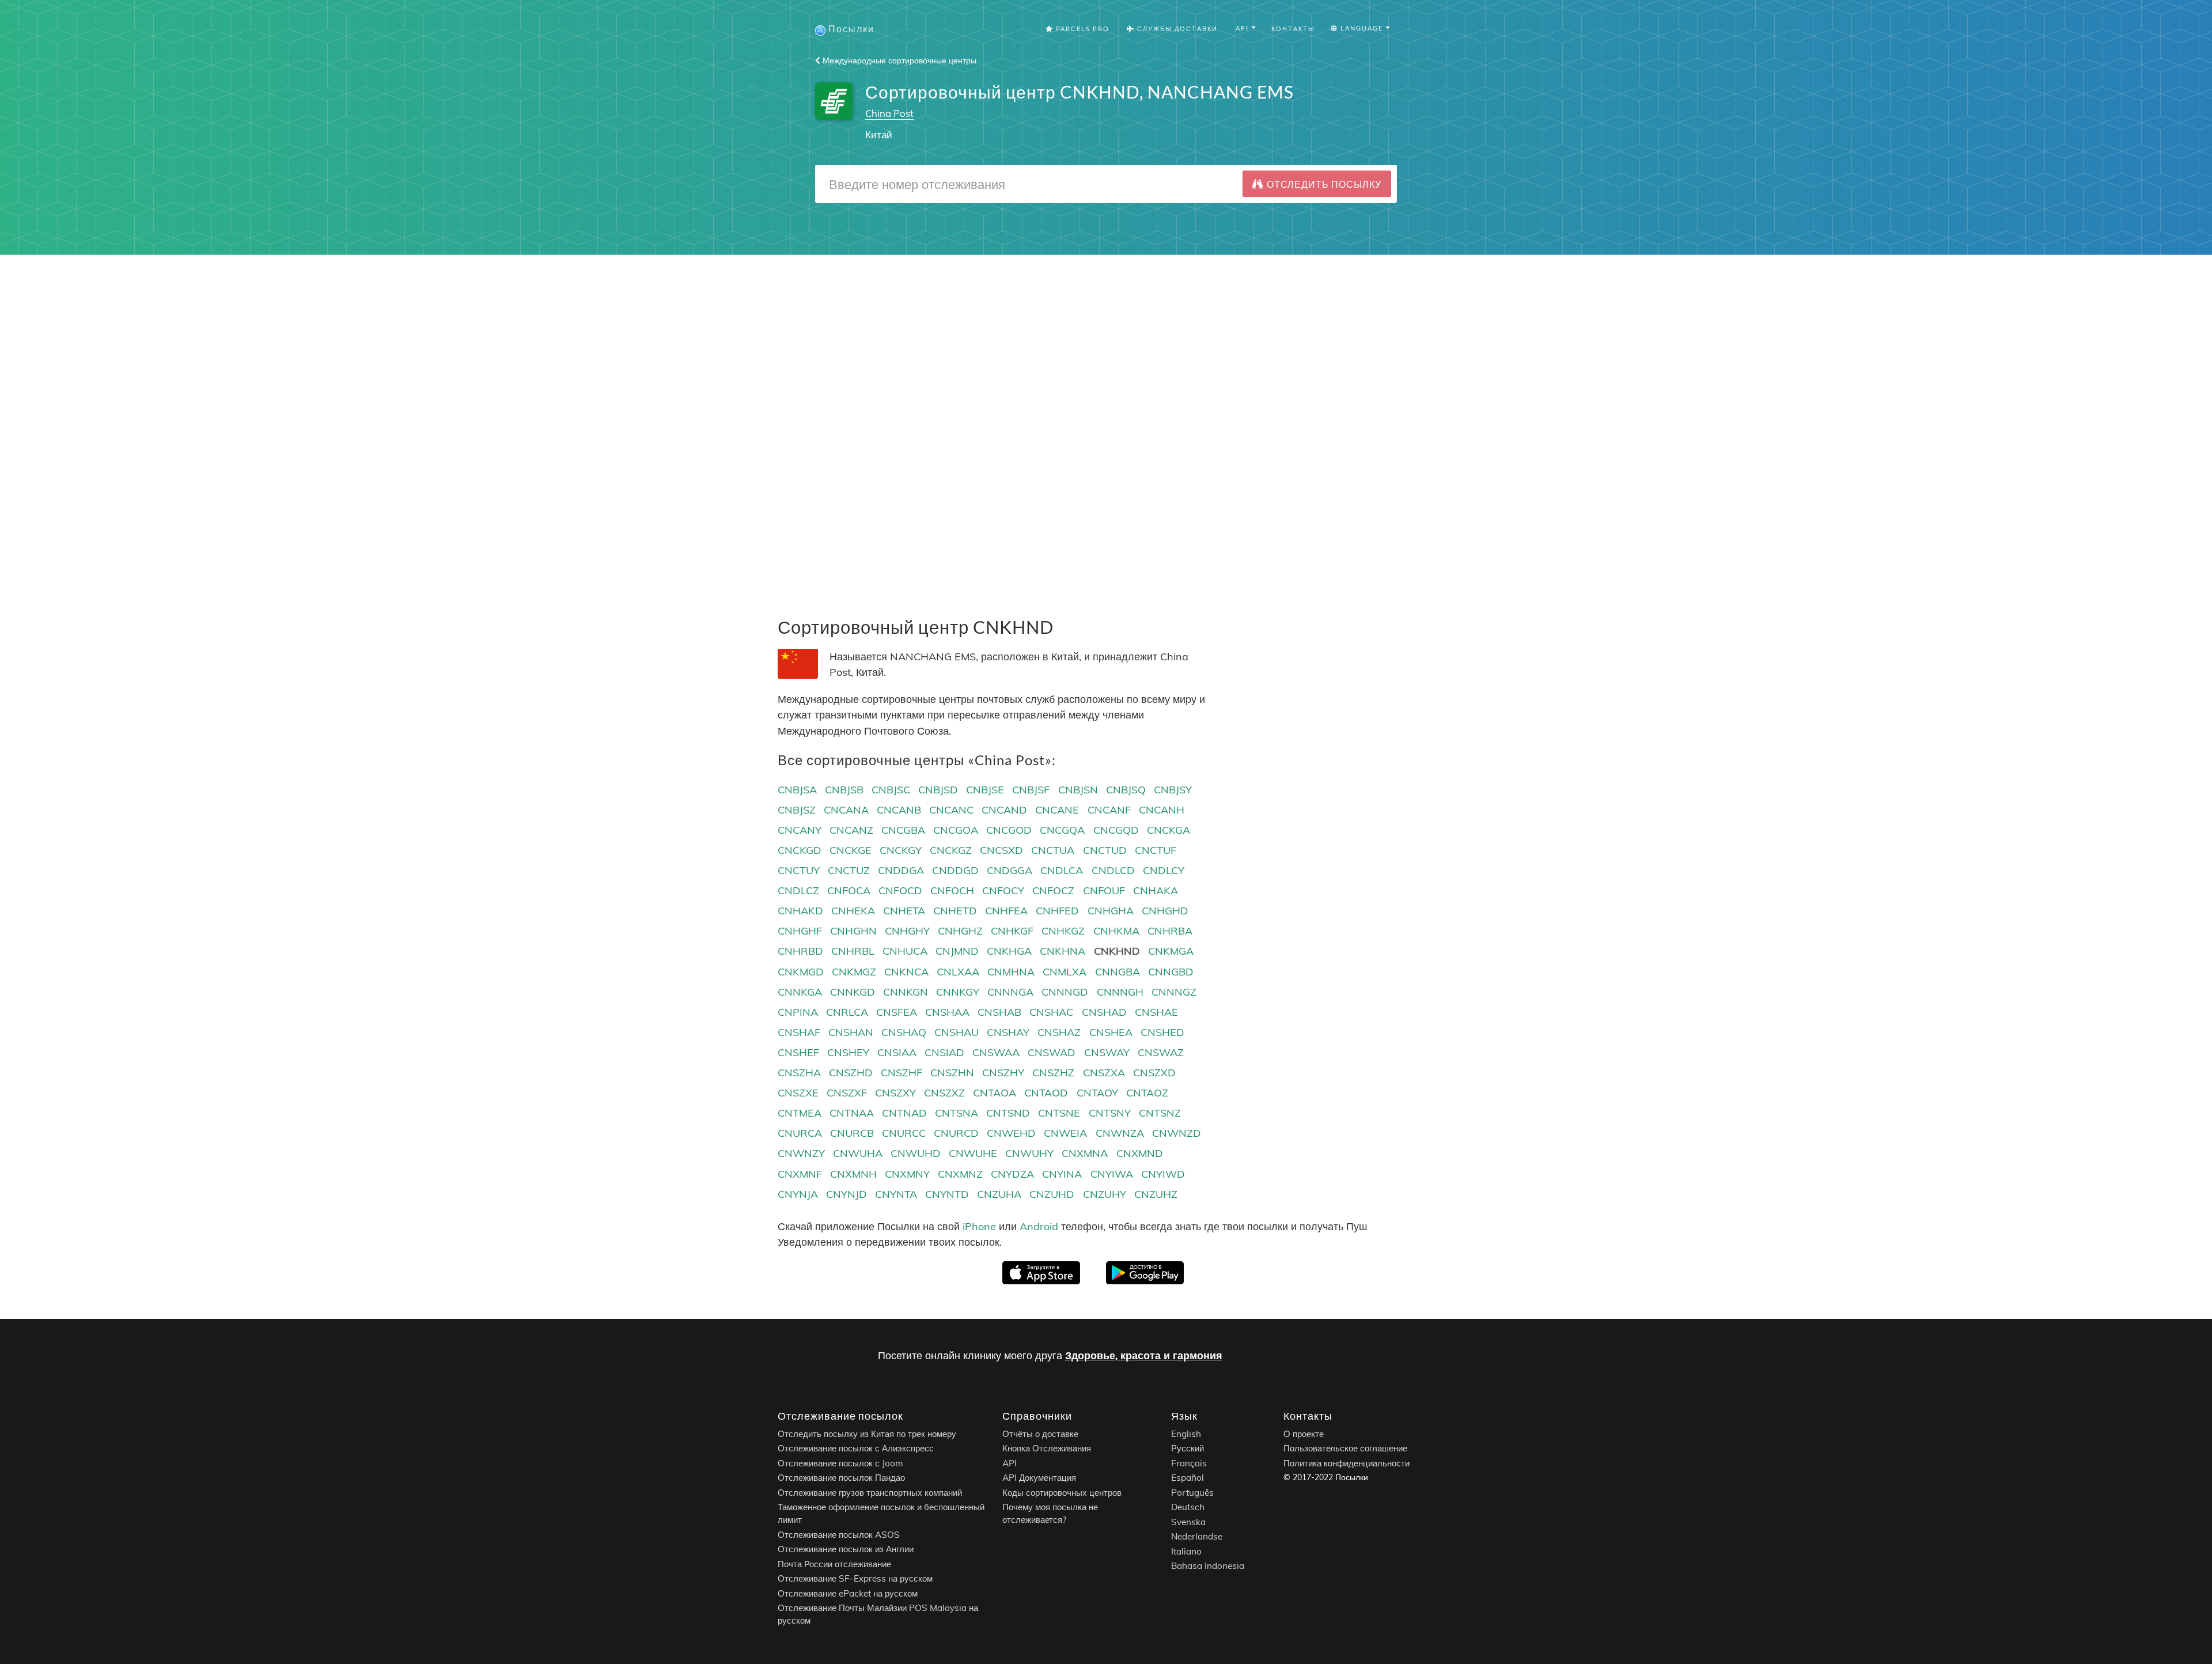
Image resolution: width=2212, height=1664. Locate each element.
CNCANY (800, 830)
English (1186, 1434)
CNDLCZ (798, 890)
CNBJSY (1173, 790)
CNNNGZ (1174, 992)
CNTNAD (904, 1113)
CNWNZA (1120, 1133)
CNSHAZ (1059, 1032)
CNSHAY (1008, 1032)
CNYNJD (846, 1194)
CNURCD (956, 1133)
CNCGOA (956, 830)
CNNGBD (1171, 972)
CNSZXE (798, 1093)
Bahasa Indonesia (1208, 1566)
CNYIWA (1112, 1174)
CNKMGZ (854, 972)
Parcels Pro (1082, 29)
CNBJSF (1031, 790)
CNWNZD (1177, 1133)
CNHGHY (907, 931)
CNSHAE (1156, 1012)
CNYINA (1062, 1174)
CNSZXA (1104, 1073)
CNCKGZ (951, 850)
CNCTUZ (849, 870)
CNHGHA (1111, 911)
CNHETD (955, 911)
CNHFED (1057, 911)
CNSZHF (902, 1073)
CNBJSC (891, 790)
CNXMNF (800, 1174)
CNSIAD (944, 1052)
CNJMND (957, 951)
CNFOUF (1104, 890)
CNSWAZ (1161, 1052)
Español (1188, 1478)
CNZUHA (999, 1194)
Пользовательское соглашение (1345, 1449)
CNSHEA (1111, 1032)
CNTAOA (995, 1093)
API (1010, 1463)
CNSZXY (895, 1093)
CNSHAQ (904, 1032)
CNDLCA (1062, 870)
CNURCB (852, 1133)
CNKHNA (1063, 951)
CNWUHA (858, 1153)
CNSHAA (947, 1012)
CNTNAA (852, 1113)
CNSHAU (957, 1032)
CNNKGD (853, 992)
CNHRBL (853, 951)
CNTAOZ (1147, 1093)
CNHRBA (1170, 931)
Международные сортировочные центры (898, 60)
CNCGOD (1009, 830)
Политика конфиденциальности (1346, 1463)
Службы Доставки (1176, 29)
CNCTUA (1053, 850)
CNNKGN (906, 992)
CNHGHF (800, 931)
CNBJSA (797, 790)
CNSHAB (999, 1012)
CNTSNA (957, 1113)
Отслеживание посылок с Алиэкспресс (856, 1449)
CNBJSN (1078, 790)
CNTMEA (800, 1113)
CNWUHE (973, 1153)
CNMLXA (1065, 972)
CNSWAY (1107, 1052)
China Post (889, 113)
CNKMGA (1171, 951)
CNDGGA (1010, 870)
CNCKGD (800, 850)
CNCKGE (851, 850)
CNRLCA (847, 1012)
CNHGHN (853, 931)
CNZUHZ (1156, 1194)
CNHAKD (800, 911)
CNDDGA (901, 870)
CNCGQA (1062, 830)
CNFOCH (952, 890)
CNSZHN (952, 1073)
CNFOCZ (1053, 890)
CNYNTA (896, 1194)
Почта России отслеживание (834, 1564)
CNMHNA (1011, 972)
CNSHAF (799, 1032)
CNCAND (1004, 810)
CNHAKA (1156, 890)
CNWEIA (1065, 1133)
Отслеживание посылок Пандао (841, 1478)
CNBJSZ (797, 810)
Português (1192, 1493)
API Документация (1039, 1478)
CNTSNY (1110, 1113)
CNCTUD (1105, 850)
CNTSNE (1059, 1113)
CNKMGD (801, 972)
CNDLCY (1164, 870)
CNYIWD (1163, 1174)
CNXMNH (853, 1174)
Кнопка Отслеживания (1047, 1449)
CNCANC (951, 810)
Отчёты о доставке (1040, 1434)
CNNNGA (1010, 992)
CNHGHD (1165, 911)
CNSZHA (799, 1073)
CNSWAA (996, 1052)
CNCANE (1057, 810)
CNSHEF (798, 1052)
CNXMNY (907, 1174)
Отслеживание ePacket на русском (848, 1593)
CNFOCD (900, 890)
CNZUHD (1052, 1194)
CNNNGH (1120, 992)
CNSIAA (897, 1052)
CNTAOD (1046, 1093)
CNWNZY (801, 1153)
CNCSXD (1001, 850)
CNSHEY (848, 1052)
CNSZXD (1154, 1073)
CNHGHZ (960, 931)
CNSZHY (1003, 1073)
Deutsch (1188, 1508)
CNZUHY (1105, 1194)
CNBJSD (938, 790)
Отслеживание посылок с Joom (840, 1463)
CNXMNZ (960, 1174)
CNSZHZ (1053, 1073)
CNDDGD (955, 870)
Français (1189, 1463)
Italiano (1186, 1551)
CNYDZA (1012, 1174)
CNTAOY (1097, 1093)
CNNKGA (800, 992)
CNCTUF (1156, 850)
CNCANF (1109, 810)
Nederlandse (1197, 1537)
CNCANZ (851, 830)
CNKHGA (1009, 951)
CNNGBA (1118, 972)
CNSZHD (851, 1073)
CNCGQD (1116, 830)
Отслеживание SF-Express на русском (855, 1579)
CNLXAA (958, 972)
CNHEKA (853, 911)
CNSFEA (897, 1012)
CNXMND (1140, 1153)
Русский (1188, 1449)
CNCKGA (1169, 830)
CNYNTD (947, 1194)
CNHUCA (905, 951)
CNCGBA (903, 830)
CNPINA (798, 1012)
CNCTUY (799, 870)
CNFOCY (1003, 890)
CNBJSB (844, 790)
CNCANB (899, 810)
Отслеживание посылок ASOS (839, 1535)
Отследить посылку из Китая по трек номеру (867, 1434)
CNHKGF (1012, 931)
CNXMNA (1085, 1153)
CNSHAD (1104, 1012)
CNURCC (904, 1133)
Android (1039, 1226)
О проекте (1304, 1434)
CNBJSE (985, 790)
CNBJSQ (1126, 790)
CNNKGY (958, 992)
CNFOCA (849, 890)
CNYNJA (798, 1194)
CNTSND (1008, 1113)
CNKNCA (906, 972)
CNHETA (904, 911)
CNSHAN (851, 1032)
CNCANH (1162, 810)
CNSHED (1162, 1032)
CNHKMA (1116, 931)
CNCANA (846, 810)
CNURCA (800, 1133)
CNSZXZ (944, 1093)
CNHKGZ (1063, 931)
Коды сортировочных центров (1062, 1493)
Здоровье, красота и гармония (1144, 1355)
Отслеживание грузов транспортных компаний (870, 1493)
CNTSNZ (1160, 1113)
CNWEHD (1011, 1133)
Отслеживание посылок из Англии (846, 1550)
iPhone (979, 1226)
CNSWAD (1052, 1052)
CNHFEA (1006, 911)
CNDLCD (1113, 870)
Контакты (1293, 29)
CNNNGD (1065, 992)
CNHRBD (800, 951)
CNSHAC (1051, 1012)
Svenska (1188, 1522)
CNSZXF (847, 1093)
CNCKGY (901, 850)
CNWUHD (916, 1153)
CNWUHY (1029, 1153)
